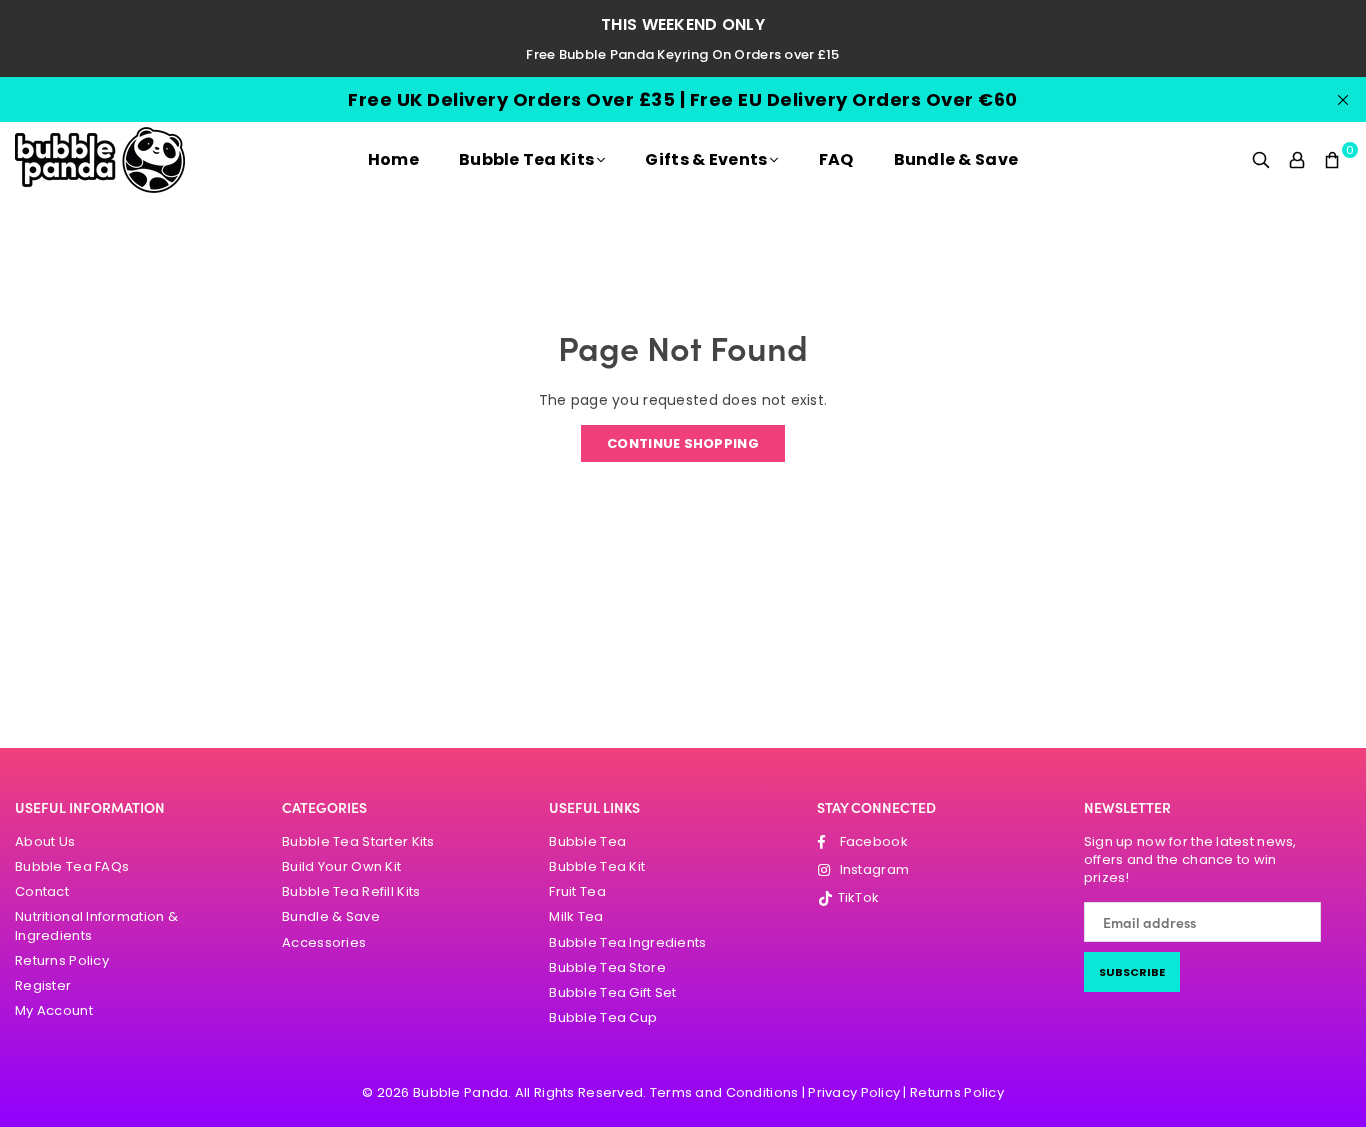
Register (43, 985)
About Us (45, 841)
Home (393, 159)
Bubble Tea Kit (597, 866)
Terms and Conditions (724, 1092)
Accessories (324, 942)
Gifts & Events (706, 159)
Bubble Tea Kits (526, 159)
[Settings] (1297, 160)
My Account (54, 1010)
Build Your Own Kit (341, 866)
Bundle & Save (956, 159)
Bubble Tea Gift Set (612, 992)
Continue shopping (683, 443)
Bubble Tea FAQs (72, 866)
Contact (42, 891)
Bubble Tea (587, 841)
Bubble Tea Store (607, 967)
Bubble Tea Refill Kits (351, 891)
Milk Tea (576, 916)
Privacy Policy (854, 1092)
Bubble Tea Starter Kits (358, 841)
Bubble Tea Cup (603, 1017)
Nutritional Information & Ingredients (96, 925)
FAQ (836, 159)
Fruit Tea (577, 891)
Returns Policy (62, 960)
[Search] (1261, 160)
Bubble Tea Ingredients (627, 942)
